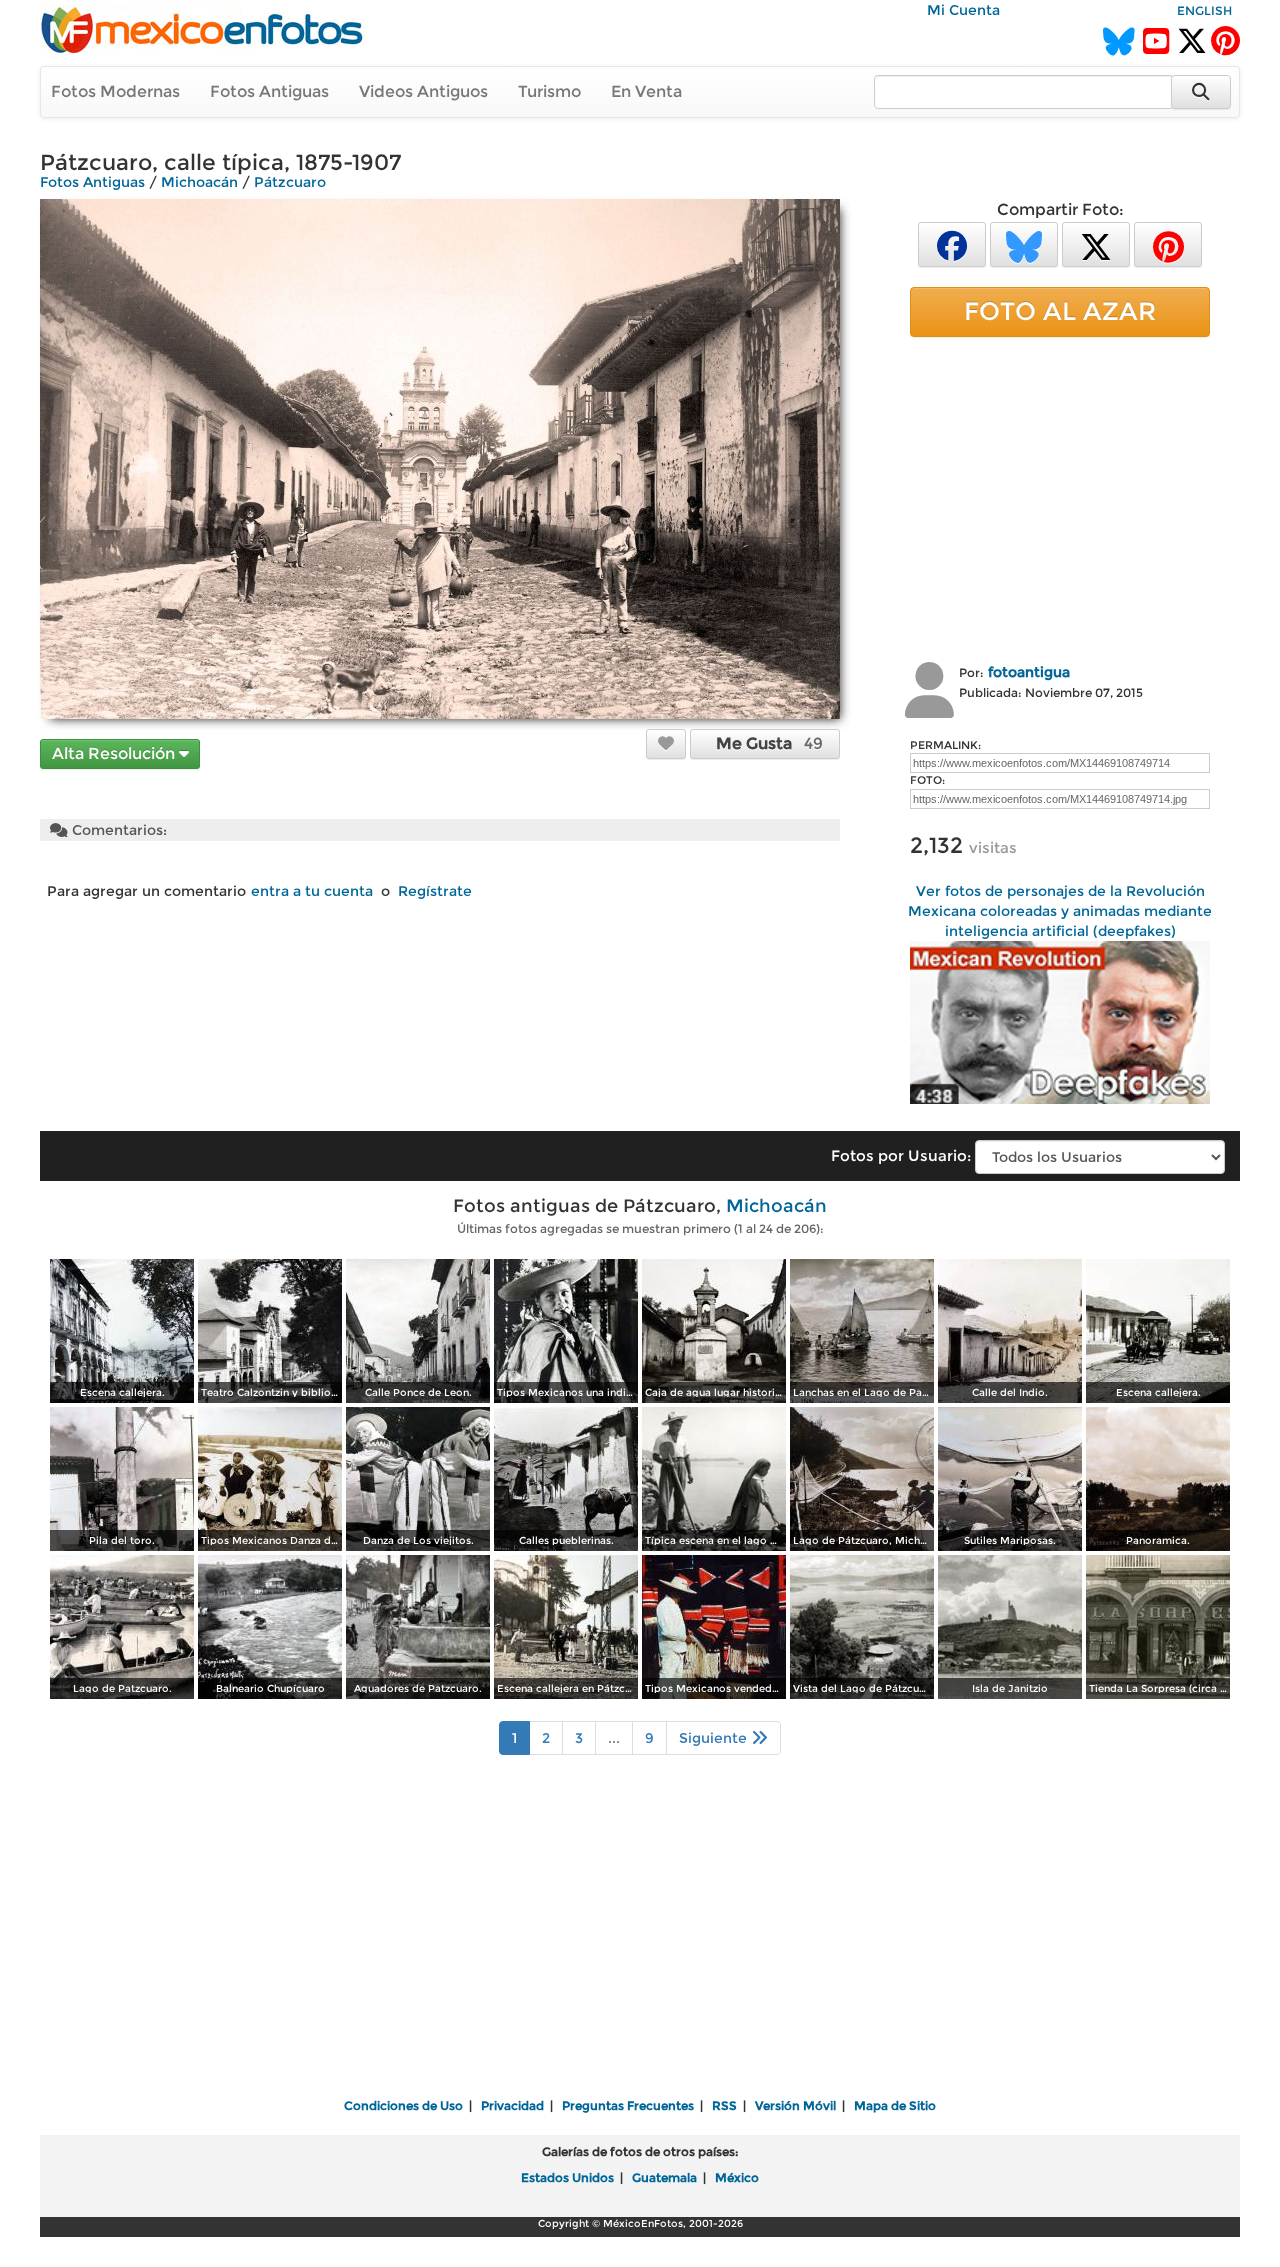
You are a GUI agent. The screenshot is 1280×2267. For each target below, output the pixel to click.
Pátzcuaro (290, 182)
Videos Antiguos (423, 91)
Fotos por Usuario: (901, 1155)
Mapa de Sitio (895, 2105)
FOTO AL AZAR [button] (1060, 311)
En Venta (646, 91)
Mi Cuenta (963, 10)
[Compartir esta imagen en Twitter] (1096, 243)
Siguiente (715, 1738)
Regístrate (435, 891)
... (614, 1738)
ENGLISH (1204, 10)
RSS (724, 2105)
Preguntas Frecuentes (628, 2105)
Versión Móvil (795, 2105)
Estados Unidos (567, 2177)
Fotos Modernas (115, 91)
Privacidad (512, 2105)
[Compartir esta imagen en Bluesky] (1024, 243)
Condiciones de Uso (403, 2105)
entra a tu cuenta (312, 891)
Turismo (549, 91)
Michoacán (199, 182)
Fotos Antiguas (269, 91)
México (737, 2177)
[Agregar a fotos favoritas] (666, 743)
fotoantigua (1029, 672)
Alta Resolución (115, 753)
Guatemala (664, 2177)
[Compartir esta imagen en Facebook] (952, 243)
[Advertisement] (1060, 497)
